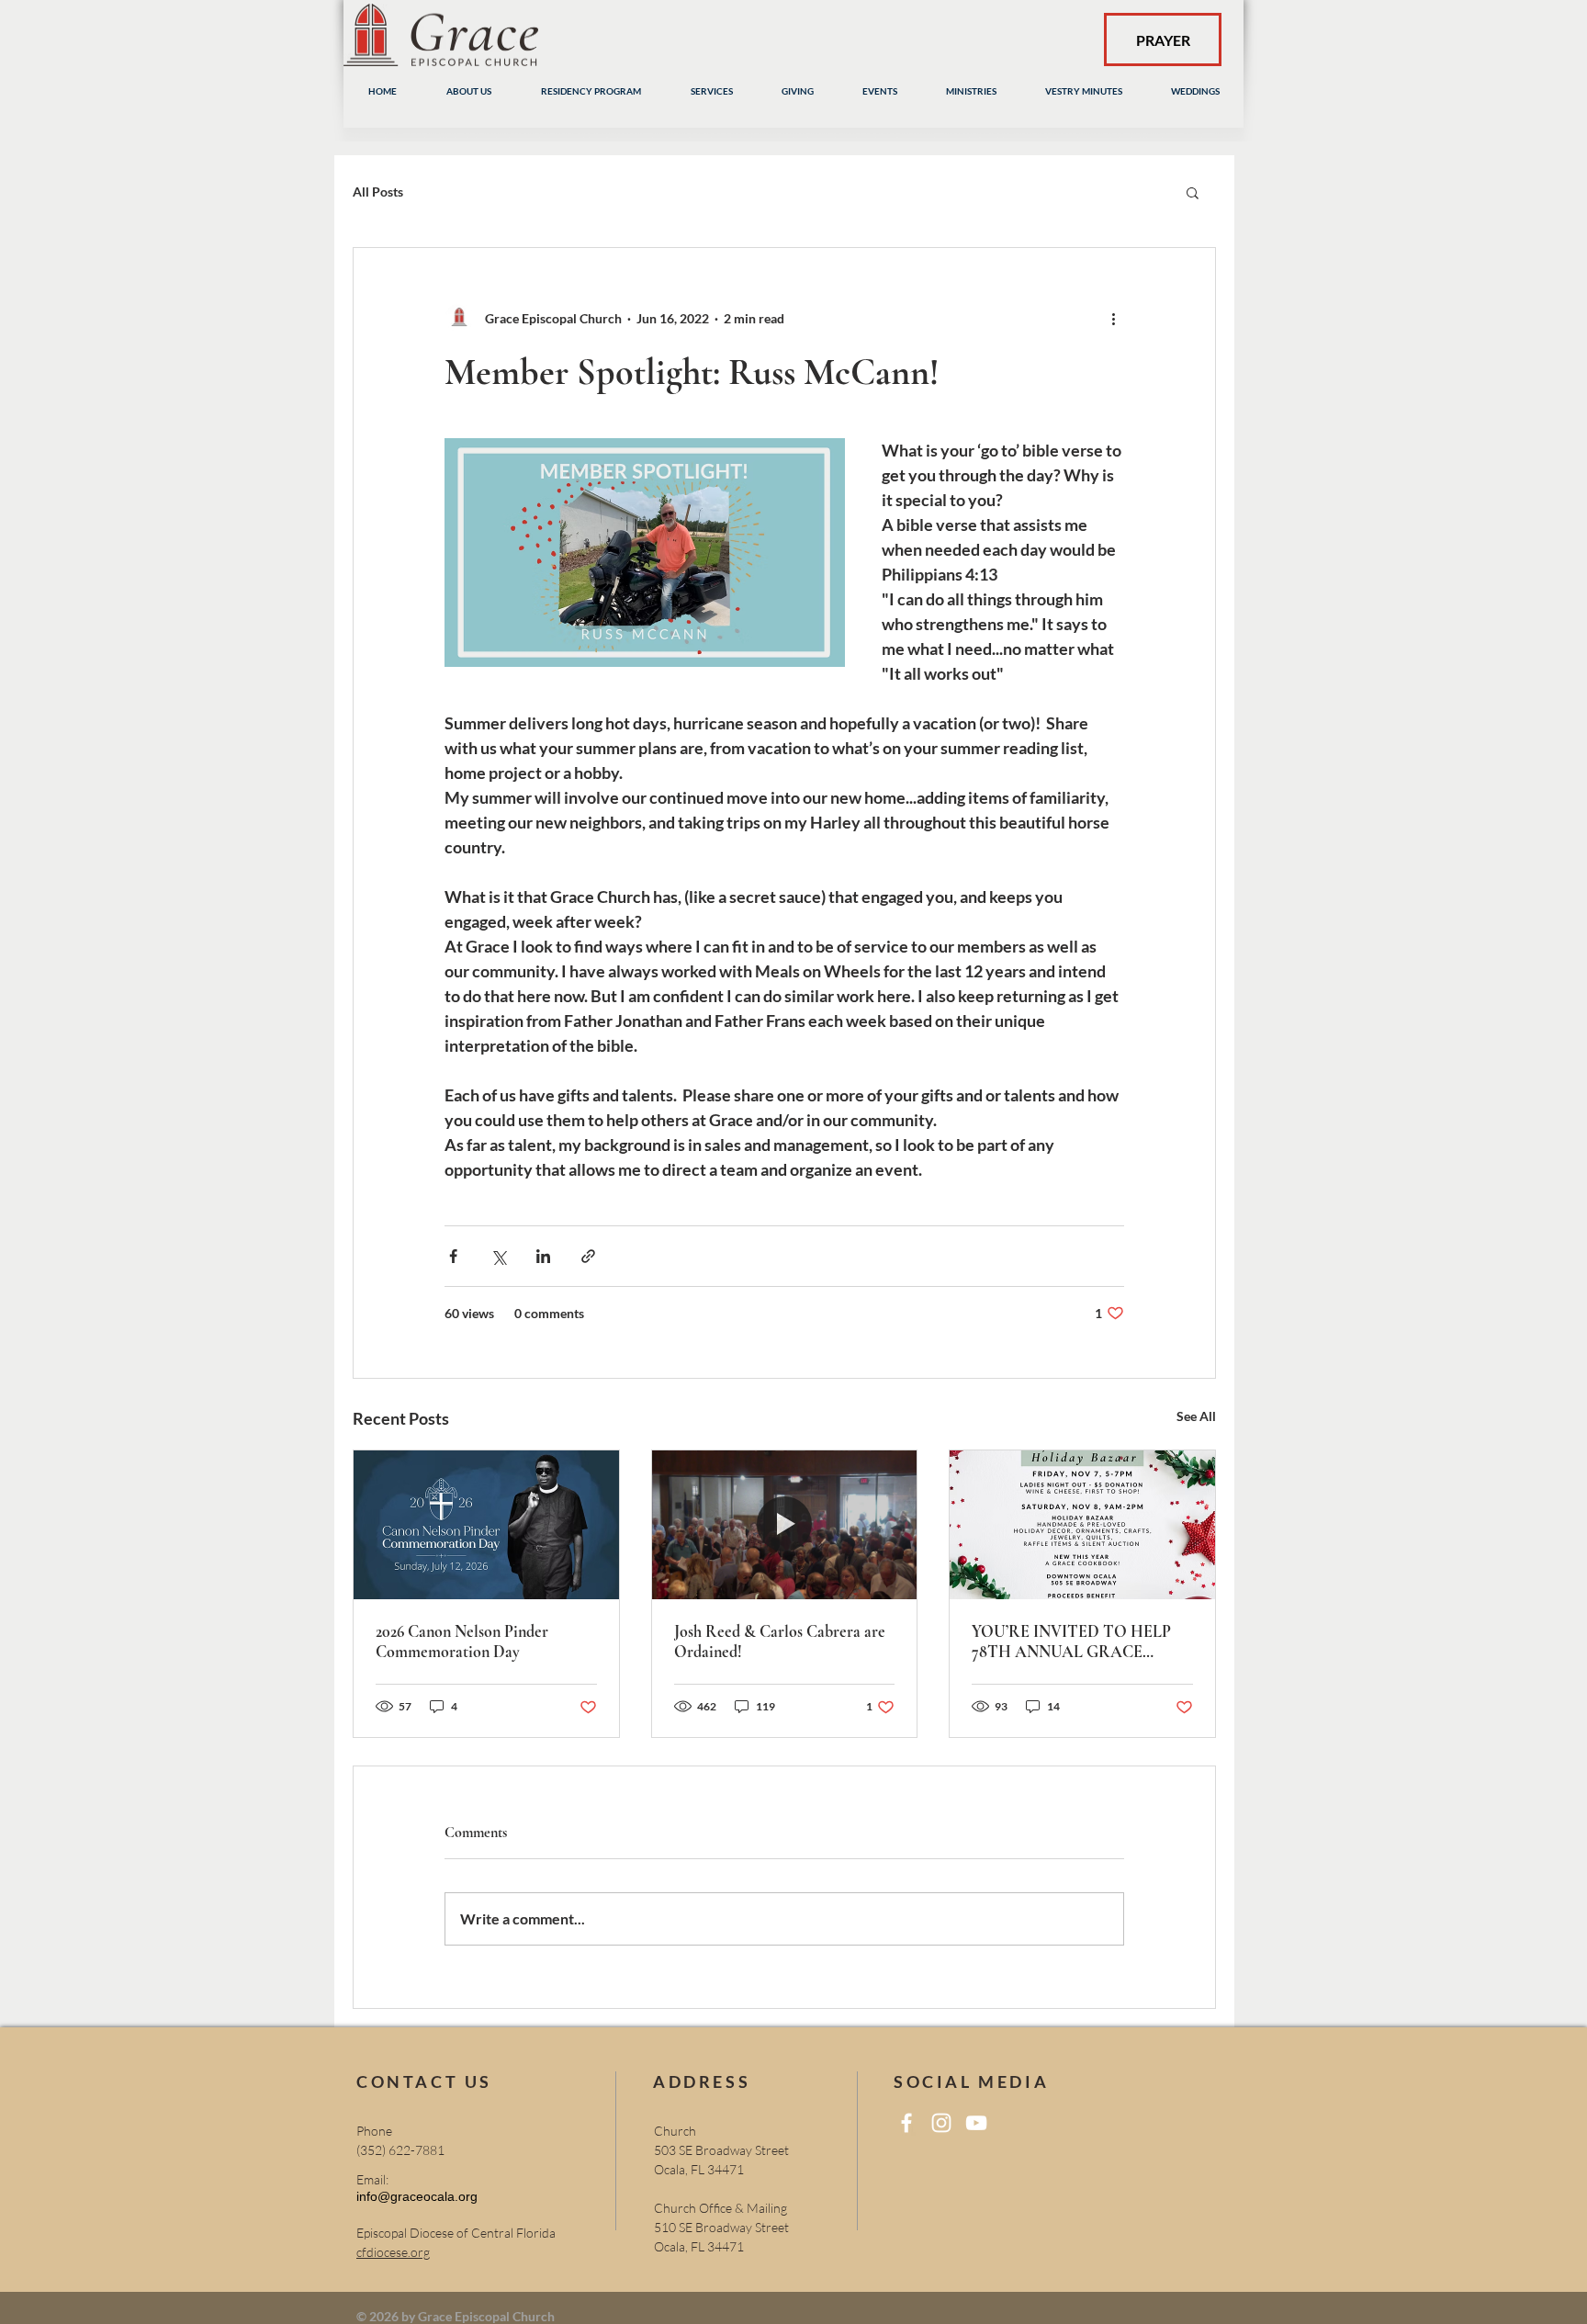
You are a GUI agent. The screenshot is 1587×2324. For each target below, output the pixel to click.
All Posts (378, 192)
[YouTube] (976, 2123)
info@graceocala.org (417, 2196)
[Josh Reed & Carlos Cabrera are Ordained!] (785, 1525)
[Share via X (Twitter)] (498, 1256)
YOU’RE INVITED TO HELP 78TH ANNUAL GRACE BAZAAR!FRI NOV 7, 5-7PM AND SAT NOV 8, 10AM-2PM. (1075, 1641)
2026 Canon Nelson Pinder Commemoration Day (462, 1641)
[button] (1193, 192)
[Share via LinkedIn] (543, 1256)
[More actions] (1113, 318)
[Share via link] (588, 1256)
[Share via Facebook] (453, 1256)
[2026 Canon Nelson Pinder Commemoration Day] (486, 1525)
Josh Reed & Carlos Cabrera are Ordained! (780, 1641)
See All (1196, 1416)
